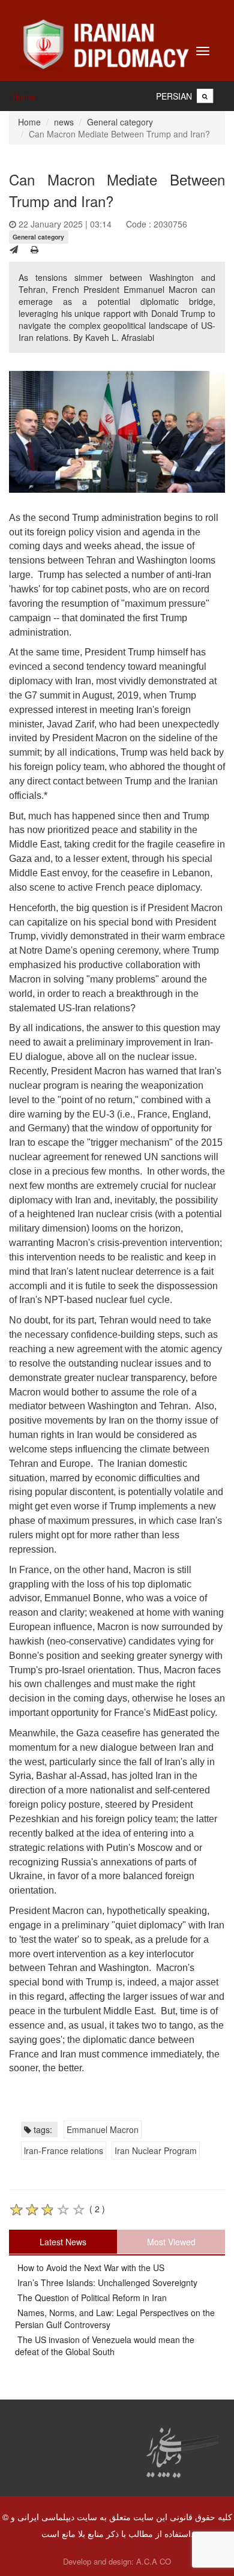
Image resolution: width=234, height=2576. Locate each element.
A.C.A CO (154, 2561)
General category (120, 122)
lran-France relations (64, 2150)
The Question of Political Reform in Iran (91, 2298)
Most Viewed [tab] (171, 2242)
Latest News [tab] (63, 2242)
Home (23, 97)
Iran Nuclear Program (156, 2150)
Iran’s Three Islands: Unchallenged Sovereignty (106, 2283)
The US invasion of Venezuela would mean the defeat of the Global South (105, 2346)
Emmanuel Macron (103, 2129)
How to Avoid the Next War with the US (90, 2268)
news (64, 122)
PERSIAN (174, 96)
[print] (34, 249)
